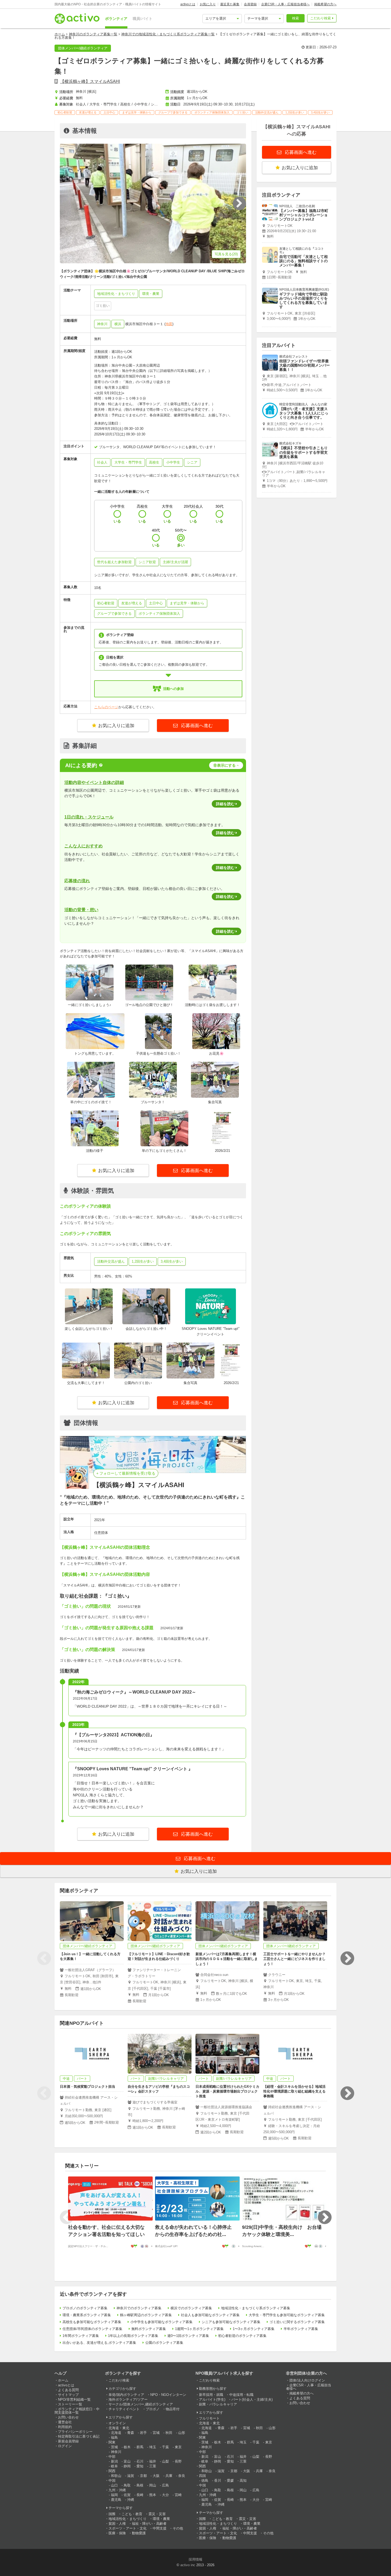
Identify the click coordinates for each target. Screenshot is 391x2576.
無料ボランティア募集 (149, 2329)
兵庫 (169, 2476)
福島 (114, 2437)
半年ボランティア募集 (301, 2329)
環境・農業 (161, 2519)
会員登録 (250, 4)
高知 (243, 2480)
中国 (112, 2480)
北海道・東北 (119, 2428)
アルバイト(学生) (212, 2399)
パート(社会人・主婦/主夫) (252, 2399)
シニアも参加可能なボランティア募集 (231, 2322)
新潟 (114, 2461)
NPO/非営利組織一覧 (74, 2399)
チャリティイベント (124, 2409)
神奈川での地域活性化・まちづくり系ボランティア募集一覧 (168, 34)
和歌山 (116, 2476)
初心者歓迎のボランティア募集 (242, 2336)
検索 (296, 18)
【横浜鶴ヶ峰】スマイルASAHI (90, 81)
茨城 (114, 2447)
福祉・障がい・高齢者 (149, 2524)
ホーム (60, 34)
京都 (143, 2476)
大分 (165, 2495)
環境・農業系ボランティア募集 (87, 2315)
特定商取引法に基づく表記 (79, 2436)
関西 (112, 2471)
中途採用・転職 (241, 2395)
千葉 (165, 2447)
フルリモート (209, 2418)
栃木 (127, 2447)
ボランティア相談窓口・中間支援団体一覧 (77, 2411)
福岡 (114, 2495)
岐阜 (114, 2466)
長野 (178, 2461)
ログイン (65, 2446)
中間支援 (160, 2528)
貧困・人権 (117, 2524)
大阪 (156, 2476)
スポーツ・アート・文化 (128, 2528)
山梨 (165, 2461)
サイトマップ (68, 2395)
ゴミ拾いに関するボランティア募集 (297, 2322)
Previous (44, 1958)
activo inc (188, 2565)
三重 (153, 2466)
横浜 (118, 324)
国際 (112, 2514)
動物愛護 (139, 2533)
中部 (112, 2457)
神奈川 (102, 324)
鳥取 (127, 2485)
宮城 (156, 2433)
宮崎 (178, 2495)
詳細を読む (225, 804)
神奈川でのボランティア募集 (139, 2308)
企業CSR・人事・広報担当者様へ (285, 4)
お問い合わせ (68, 2417)
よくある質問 (68, 2390)
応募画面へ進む (196, 726)
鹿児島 (116, 2500)
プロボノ (153, 2409)
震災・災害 (157, 2514)
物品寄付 (173, 2409)
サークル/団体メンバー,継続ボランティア (141, 2404)
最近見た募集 (230, 4)
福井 (153, 2461)
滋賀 (131, 2476)
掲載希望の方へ (325, 4)
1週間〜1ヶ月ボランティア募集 (199, 2329)
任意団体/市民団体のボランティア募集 (92, 2329)
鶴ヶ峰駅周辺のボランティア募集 (146, 2315)
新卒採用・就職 (211, 2395)
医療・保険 (117, 2533)
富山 (127, 2461)
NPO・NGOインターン (168, 2395)
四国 (202, 2476)
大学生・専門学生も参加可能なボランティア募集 (287, 2315)
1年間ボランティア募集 (81, 2336)
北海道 (116, 2433)
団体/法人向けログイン (307, 2380)
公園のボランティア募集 (164, 2343)
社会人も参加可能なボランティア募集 (210, 2315)
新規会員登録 (68, 2441)
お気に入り (208, 4)
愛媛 (230, 2480)
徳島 (205, 2480)
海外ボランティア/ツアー (128, 2399)
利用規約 (65, 2427)
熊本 (153, 2495)
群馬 (140, 2447)
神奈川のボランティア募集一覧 (93, 34)
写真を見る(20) (226, 254)
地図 (169, 324)
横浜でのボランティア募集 (191, 2308)
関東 (112, 2442)
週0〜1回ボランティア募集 (188, 2336)
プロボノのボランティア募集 (85, 2308)
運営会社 (65, 2422)
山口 (114, 2485)
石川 (140, 2461)
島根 (140, 2485)
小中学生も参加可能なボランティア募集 (161, 2322)
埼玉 (153, 2447)
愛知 (140, 2466)
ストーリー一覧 (70, 2404)
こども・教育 (132, 2514)
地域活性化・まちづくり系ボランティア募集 (256, 2308)
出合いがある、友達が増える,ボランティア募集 (99, 2343)
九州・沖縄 (117, 2490)
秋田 (169, 2433)
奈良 (182, 2476)
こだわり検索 (321, 18)
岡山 (153, 2485)
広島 (165, 2485)
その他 (178, 2528)
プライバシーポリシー (75, 2432)
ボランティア (116, 19)
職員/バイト (143, 19)
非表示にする (224, 765)
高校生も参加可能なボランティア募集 (92, 2322)
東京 (178, 2447)
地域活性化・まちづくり (128, 2519)
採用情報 (195, 2559)
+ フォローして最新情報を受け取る (126, 1473)
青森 (131, 2433)
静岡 (127, 2466)
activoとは (188, 4)
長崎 (140, 2495)
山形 (182, 2433)
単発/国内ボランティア (126, 2395)
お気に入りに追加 (116, 726)
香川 (218, 2480)
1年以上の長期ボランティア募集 (133, 2336)
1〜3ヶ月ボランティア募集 (254, 2329)
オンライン (117, 2423)
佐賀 (127, 2495)
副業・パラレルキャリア (218, 2404)
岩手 (143, 2433)
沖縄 (131, 2500)
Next (347, 1958)
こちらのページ (106, 707)
